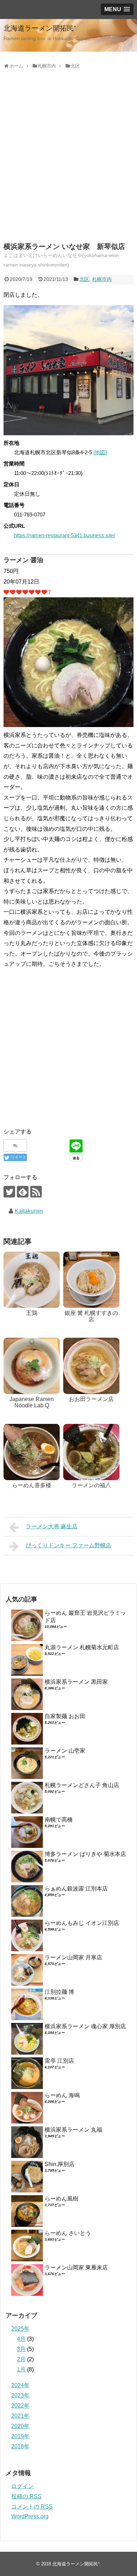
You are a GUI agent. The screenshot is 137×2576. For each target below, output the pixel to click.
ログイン (22, 2486)
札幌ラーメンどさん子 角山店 (82, 1785)
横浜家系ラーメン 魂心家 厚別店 (85, 2026)
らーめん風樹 (61, 2199)
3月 (21, 2349)
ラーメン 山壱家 (65, 1751)
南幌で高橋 (59, 1820)
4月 (21, 2339)
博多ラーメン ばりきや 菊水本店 (85, 1854)
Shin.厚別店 (60, 2164)
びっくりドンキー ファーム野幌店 (68, 1545)
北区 (84, 279)
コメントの (32, 2507)
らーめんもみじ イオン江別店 (82, 1923)
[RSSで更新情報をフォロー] (36, 1192)
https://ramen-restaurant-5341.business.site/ (65, 535)
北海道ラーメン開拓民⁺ (40, 28)
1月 (21, 2369)
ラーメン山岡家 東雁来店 (76, 2267)
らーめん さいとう (68, 2233)
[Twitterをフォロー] (9, 1192)
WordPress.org (30, 2516)
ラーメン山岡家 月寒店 (73, 1957)
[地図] (100, 452)
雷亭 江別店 (59, 2061)
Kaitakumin (29, 1211)
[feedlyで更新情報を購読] (23, 1192)
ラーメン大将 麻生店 (52, 1526)
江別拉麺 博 (59, 1992)
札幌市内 (102, 279)
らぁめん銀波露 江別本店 (76, 1888)
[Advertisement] (68, 164)
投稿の (26, 2496)
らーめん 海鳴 (62, 2095)
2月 (21, 2359)
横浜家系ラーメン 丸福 (73, 2130)
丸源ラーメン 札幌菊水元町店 (82, 1647)
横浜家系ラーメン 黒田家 (76, 1682)
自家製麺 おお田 (65, 1716)
